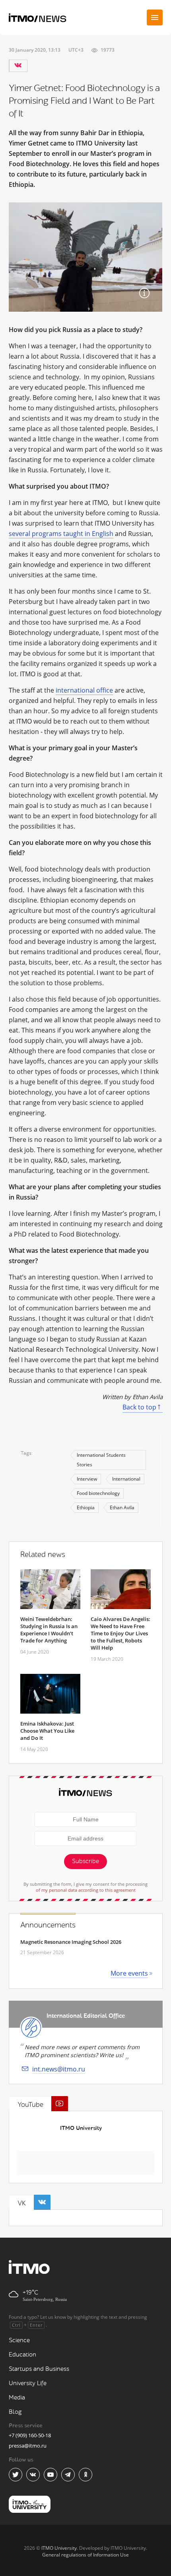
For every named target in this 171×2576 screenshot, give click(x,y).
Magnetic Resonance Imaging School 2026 (71, 1942)
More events (129, 1973)
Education (22, 2355)
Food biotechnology (98, 1493)
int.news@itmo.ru (59, 2069)
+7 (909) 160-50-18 (30, 2435)
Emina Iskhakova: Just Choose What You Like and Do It (47, 1731)
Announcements (48, 1925)
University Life (28, 2383)
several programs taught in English (61, 534)
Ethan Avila (122, 1507)
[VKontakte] (18, 66)
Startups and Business (39, 2369)
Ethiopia (86, 1507)
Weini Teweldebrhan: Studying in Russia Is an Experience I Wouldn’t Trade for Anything (49, 1630)
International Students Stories (101, 1460)
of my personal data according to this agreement (86, 1890)
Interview (87, 1479)
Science (19, 2340)
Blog (15, 2412)
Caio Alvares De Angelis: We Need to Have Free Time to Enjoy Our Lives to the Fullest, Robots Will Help (120, 1633)
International (126, 1479)
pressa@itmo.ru (28, 2446)
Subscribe (85, 1861)
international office (84, 690)
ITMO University (81, 2128)
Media (17, 2398)
